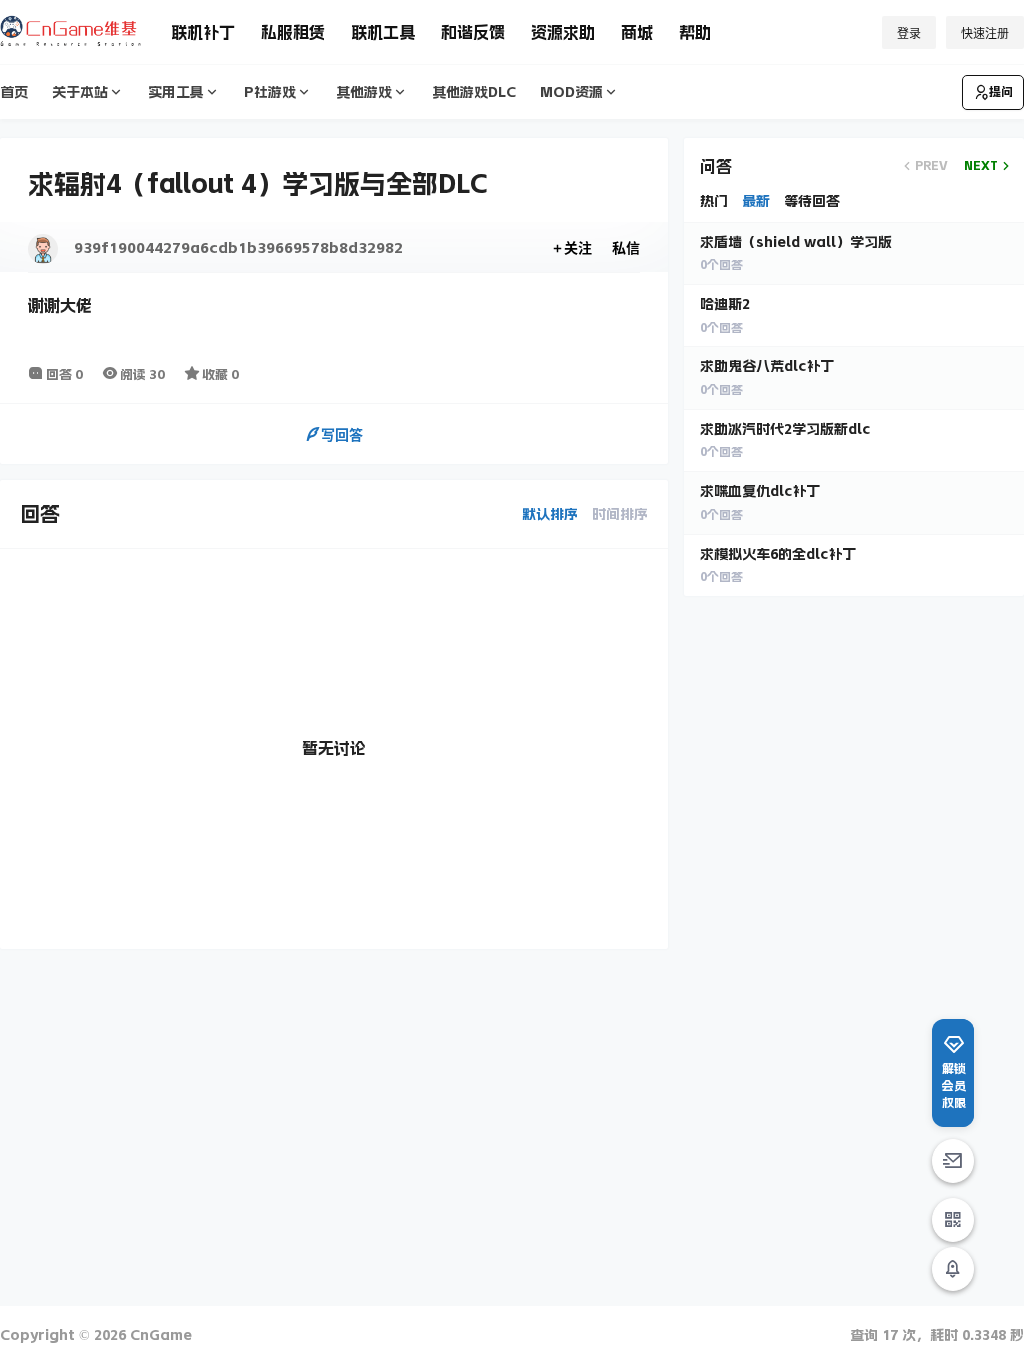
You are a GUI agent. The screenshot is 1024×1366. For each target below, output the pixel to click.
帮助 (695, 32)
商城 (637, 32)
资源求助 (563, 32)
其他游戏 (364, 92)
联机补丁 (203, 32)
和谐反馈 (473, 32)
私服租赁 (293, 32)
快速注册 (985, 33)
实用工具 (176, 92)
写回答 (342, 434)
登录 (909, 33)
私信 (626, 247)
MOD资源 (571, 92)
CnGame (159, 1335)
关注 (578, 247)
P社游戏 (270, 92)
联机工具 (383, 32)
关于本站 (80, 92)
